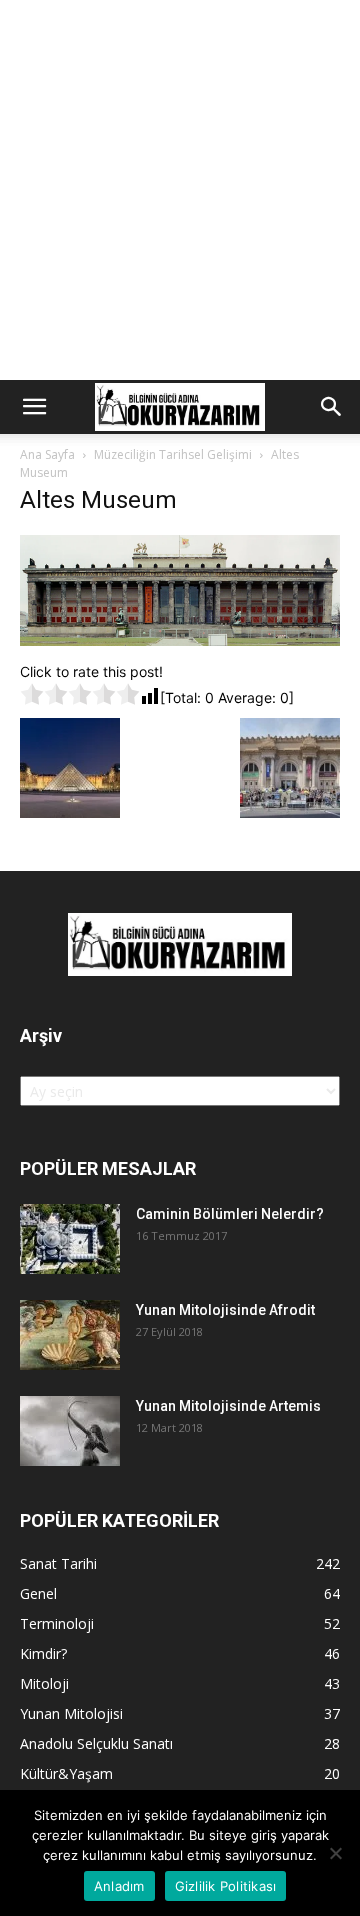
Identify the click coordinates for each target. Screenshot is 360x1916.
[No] (335, 1853)
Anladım (119, 1886)
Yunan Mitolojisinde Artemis (228, 1406)
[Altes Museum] (180, 640)
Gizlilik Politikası (226, 1886)
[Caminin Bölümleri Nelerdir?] (70, 1239)
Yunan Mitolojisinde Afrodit (225, 1310)
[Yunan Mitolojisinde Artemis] (70, 1431)
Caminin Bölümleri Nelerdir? (230, 1214)
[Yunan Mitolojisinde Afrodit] (70, 1335)
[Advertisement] (180, 190)
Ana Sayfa (47, 454)
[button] (34, 407)
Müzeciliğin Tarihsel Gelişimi (173, 454)
